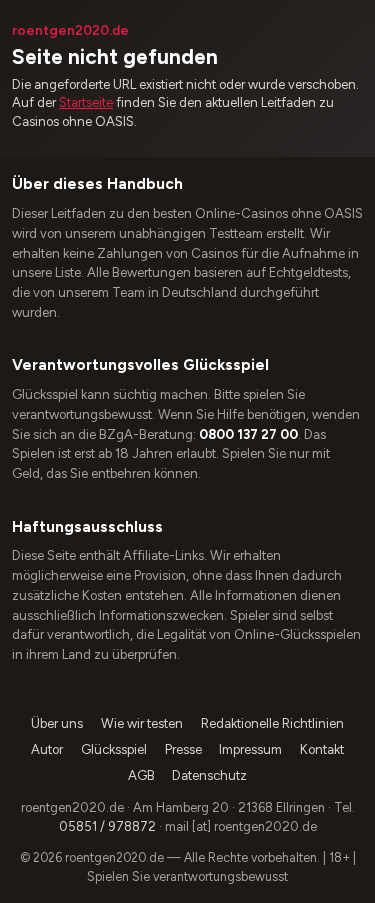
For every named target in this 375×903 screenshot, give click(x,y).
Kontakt (322, 749)
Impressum (250, 749)
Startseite (86, 102)
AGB (141, 775)
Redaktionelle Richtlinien (272, 723)
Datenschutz (209, 775)
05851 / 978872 (107, 826)
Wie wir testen (142, 723)
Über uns (57, 723)
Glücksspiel (114, 749)
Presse (183, 749)
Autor (47, 749)
